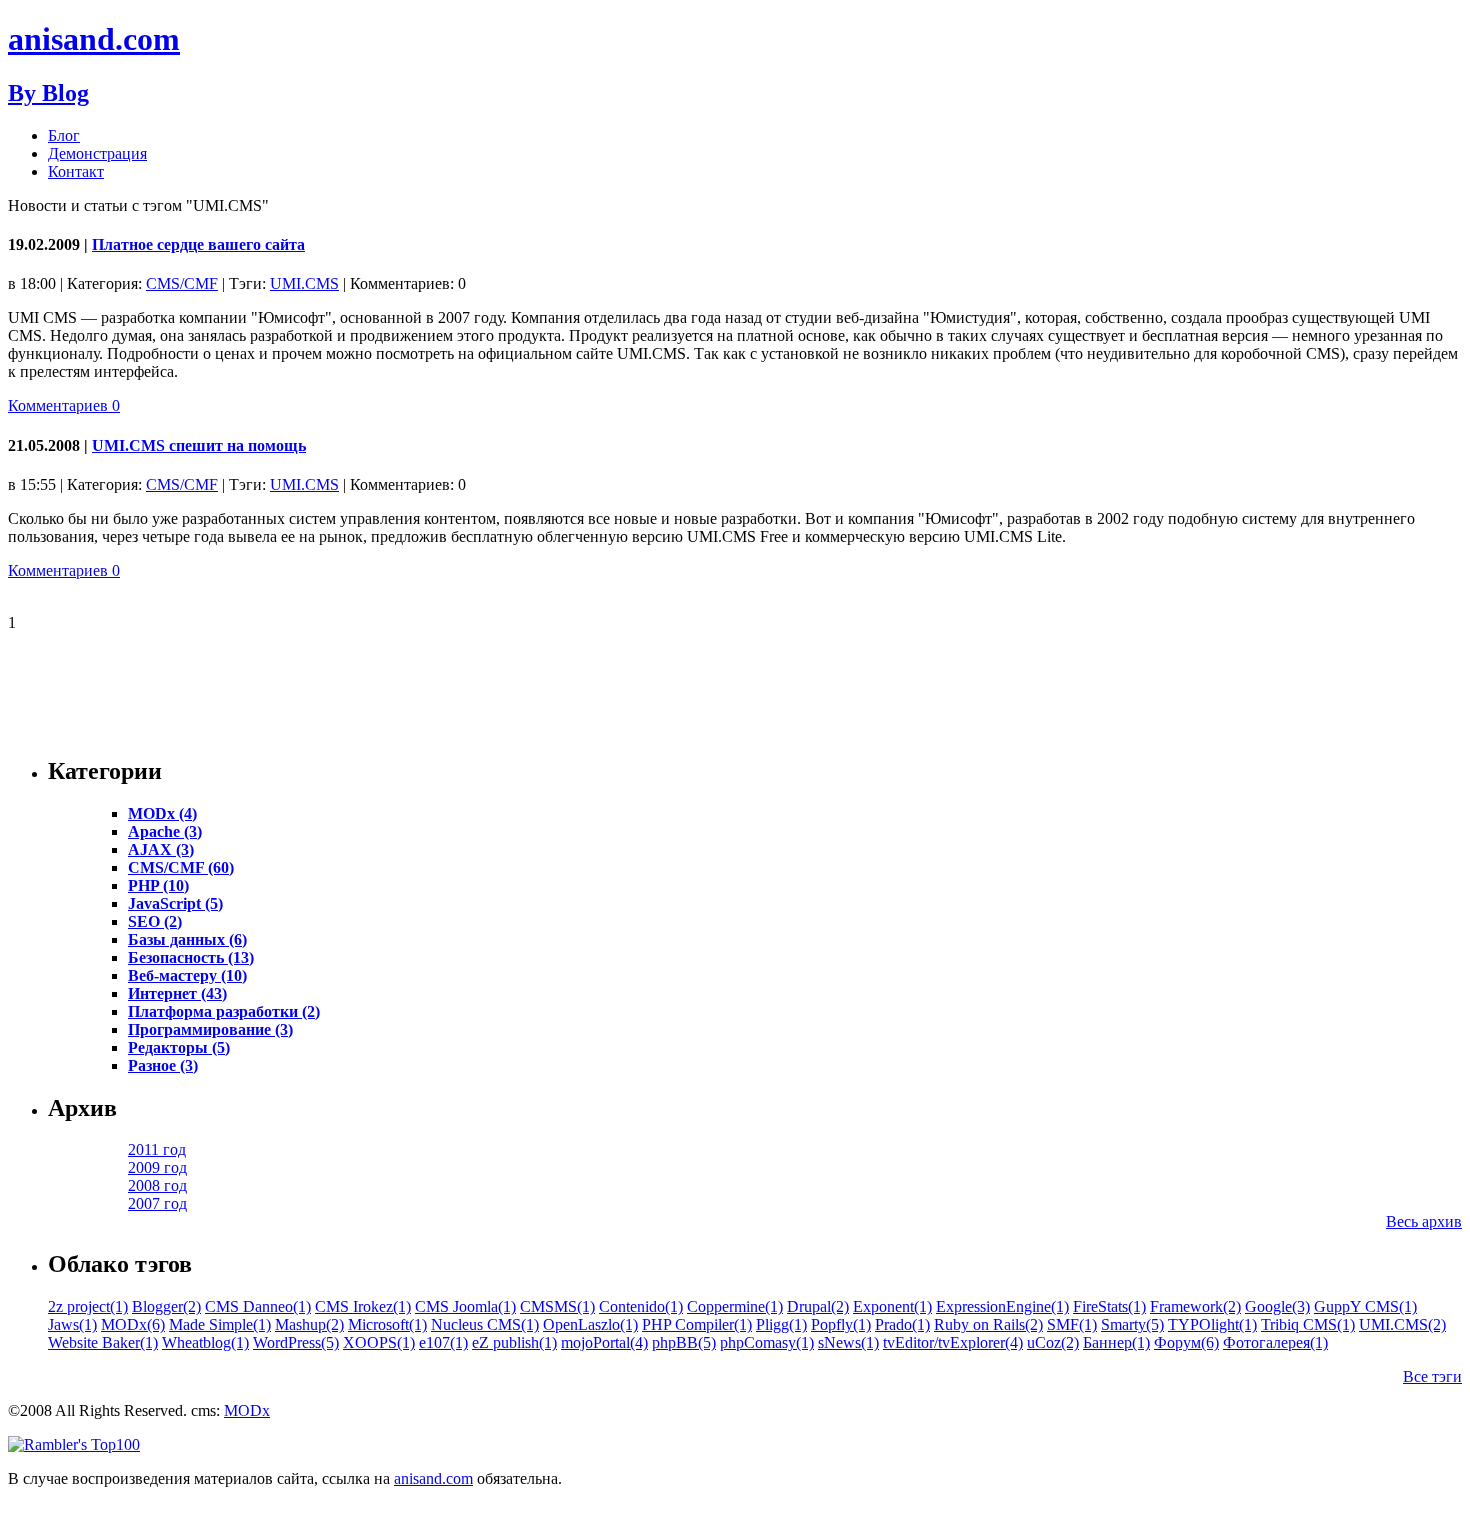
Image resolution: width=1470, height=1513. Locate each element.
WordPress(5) (296, 1342)
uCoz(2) (1053, 1342)
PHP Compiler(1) (697, 1324)
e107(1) (443, 1342)
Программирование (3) (210, 1029)
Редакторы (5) (179, 1047)
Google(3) (1277, 1306)
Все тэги (1432, 1376)
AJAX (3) (161, 849)
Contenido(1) (641, 1306)
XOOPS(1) (379, 1342)
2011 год (157, 1149)
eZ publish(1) (514, 1342)
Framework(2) (1195, 1306)
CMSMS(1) (557, 1306)
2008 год (157, 1185)
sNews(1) (848, 1342)
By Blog (48, 93)
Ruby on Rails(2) (988, 1324)
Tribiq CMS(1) (1308, 1324)
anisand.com (94, 39)
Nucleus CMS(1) (485, 1324)
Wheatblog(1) (205, 1342)
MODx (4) (162, 813)
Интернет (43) (177, 993)
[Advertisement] (372, 693)
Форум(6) (1186, 1342)
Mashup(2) (309, 1324)
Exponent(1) (892, 1306)
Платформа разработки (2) (224, 1011)
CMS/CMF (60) (181, 867)
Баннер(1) (1116, 1342)
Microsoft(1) (387, 1324)
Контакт (76, 171)
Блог (64, 135)
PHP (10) (158, 885)
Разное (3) (163, 1065)
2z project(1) (88, 1306)
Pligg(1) (781, 1324)
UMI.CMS (304, 283)
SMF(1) (1072, 1324)
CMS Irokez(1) (363, 1306)
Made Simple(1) (220, 1324)
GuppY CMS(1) (1365, 1306)
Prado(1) (902, 1324)
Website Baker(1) (103, 1342)
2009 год (157, 1167)
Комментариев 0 (64, 405)
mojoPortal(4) (604, 1342)
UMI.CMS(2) (1402, 1324)
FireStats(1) (1109, 1306)
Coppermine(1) (735, 1306)
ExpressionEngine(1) (1002, 1306)
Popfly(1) (841, 1324)
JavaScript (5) (175, 903)
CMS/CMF (182, 283)
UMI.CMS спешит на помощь (199, 445)
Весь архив (1424, 1221)
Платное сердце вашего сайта (198, 244)
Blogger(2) (166, 1306)
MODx (247, 1410)
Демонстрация (97, 153)
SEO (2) (155, 921)
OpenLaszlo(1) (590, 1324)
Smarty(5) (1132, 1324)
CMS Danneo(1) (258, 1306)
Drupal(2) (818, 1306)
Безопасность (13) (191, 957)
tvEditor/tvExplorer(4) (953, 1342)
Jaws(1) (72, 1324)
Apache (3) (165, 831)
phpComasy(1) (767, 1342)
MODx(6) (133, 1324)
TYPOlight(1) (1212, 1324)
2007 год (157, 1203)
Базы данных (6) (187, 939)
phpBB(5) (684, 1342)
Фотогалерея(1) (1275, 1342)
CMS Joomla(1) (465, 1306)
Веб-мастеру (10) (187, 975)
